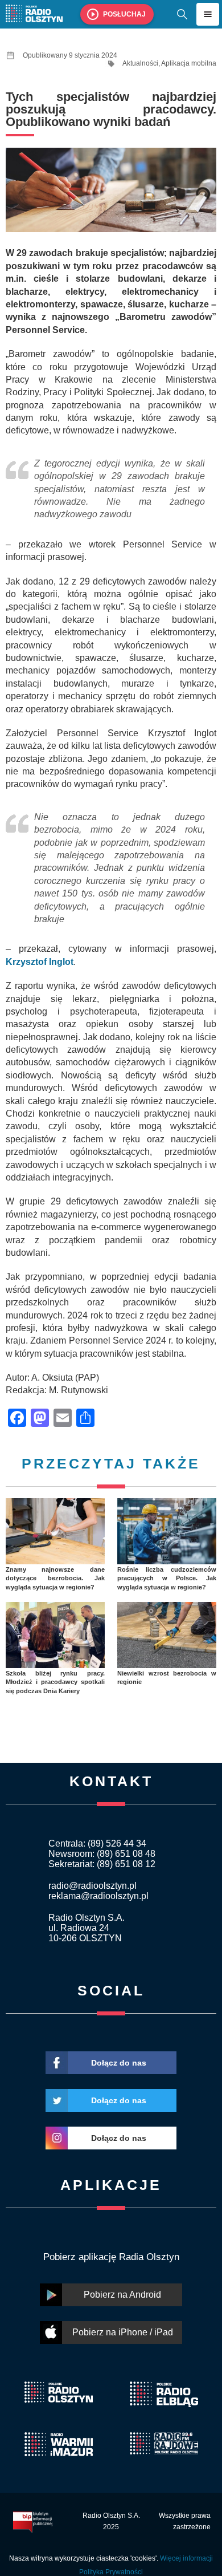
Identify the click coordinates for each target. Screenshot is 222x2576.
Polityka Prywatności (111, 2572)
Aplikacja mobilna (189, 63)
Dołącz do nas (119, 2063)
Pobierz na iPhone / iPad (123, 2332)
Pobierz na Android (122, 2295)
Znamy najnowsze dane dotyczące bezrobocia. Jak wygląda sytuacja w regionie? (55, 1578)
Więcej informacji (186, 2558)
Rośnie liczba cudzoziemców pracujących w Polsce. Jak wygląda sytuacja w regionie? (167, 1578)
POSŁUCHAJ (124, 14)
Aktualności (140, 63)
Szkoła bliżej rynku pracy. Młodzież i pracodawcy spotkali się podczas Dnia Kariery (55, 1682)
